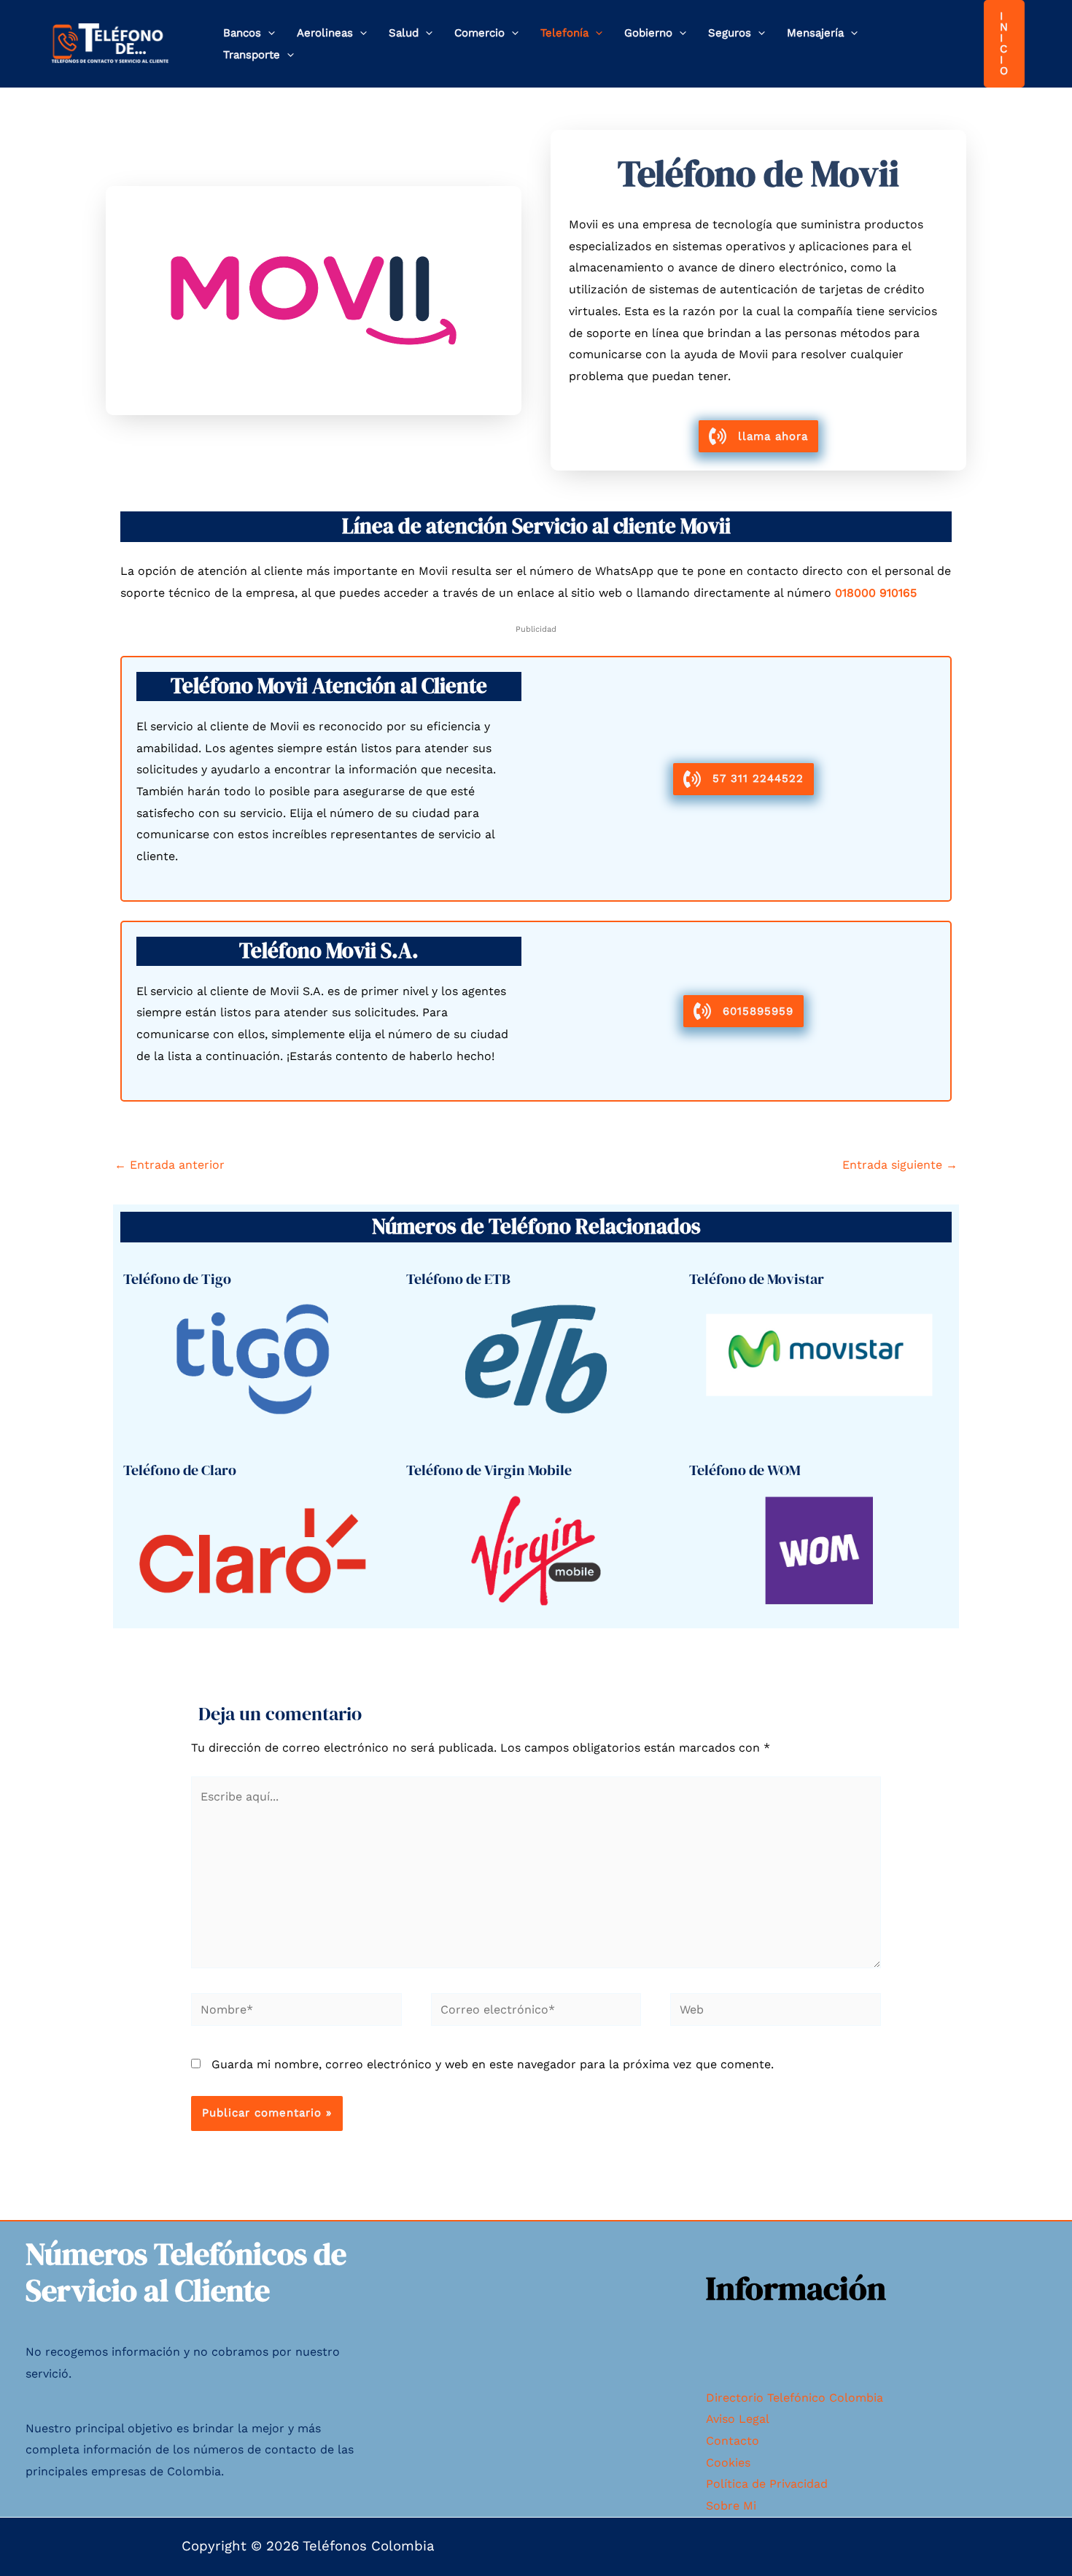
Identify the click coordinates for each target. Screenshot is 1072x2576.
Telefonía (564, 33)
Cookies (728, 2463)
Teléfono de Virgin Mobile (489, 1470)
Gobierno (648, 33)
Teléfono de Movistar (757, 1279)
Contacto (733, 2441)
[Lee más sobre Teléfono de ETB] (536, 1358)
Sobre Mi (731, 2506)
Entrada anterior (170, 1165)
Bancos (242, 33)
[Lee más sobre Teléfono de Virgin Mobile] (536, 1549)
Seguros (730, 33)
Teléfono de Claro (180, 1470)
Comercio (479, 33)
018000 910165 (876, 593)
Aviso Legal (738, 2419)
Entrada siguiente (900, 1165)
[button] (268, 33)
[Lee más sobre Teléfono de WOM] (819, 1549)
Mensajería (815, 33)
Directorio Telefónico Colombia (795, 2398)
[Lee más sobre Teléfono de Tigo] (253, 1358)
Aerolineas (325, 33)
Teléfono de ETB (458, 1279)
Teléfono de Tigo (177, 1279)
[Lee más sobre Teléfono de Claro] (253, 1549)
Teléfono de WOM (745, 1470)
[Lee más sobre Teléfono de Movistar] (819, 1358)
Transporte (252, 55)
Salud (404, 33)
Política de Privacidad (767, 2484)
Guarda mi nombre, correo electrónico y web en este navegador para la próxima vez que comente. (493, 2064)
